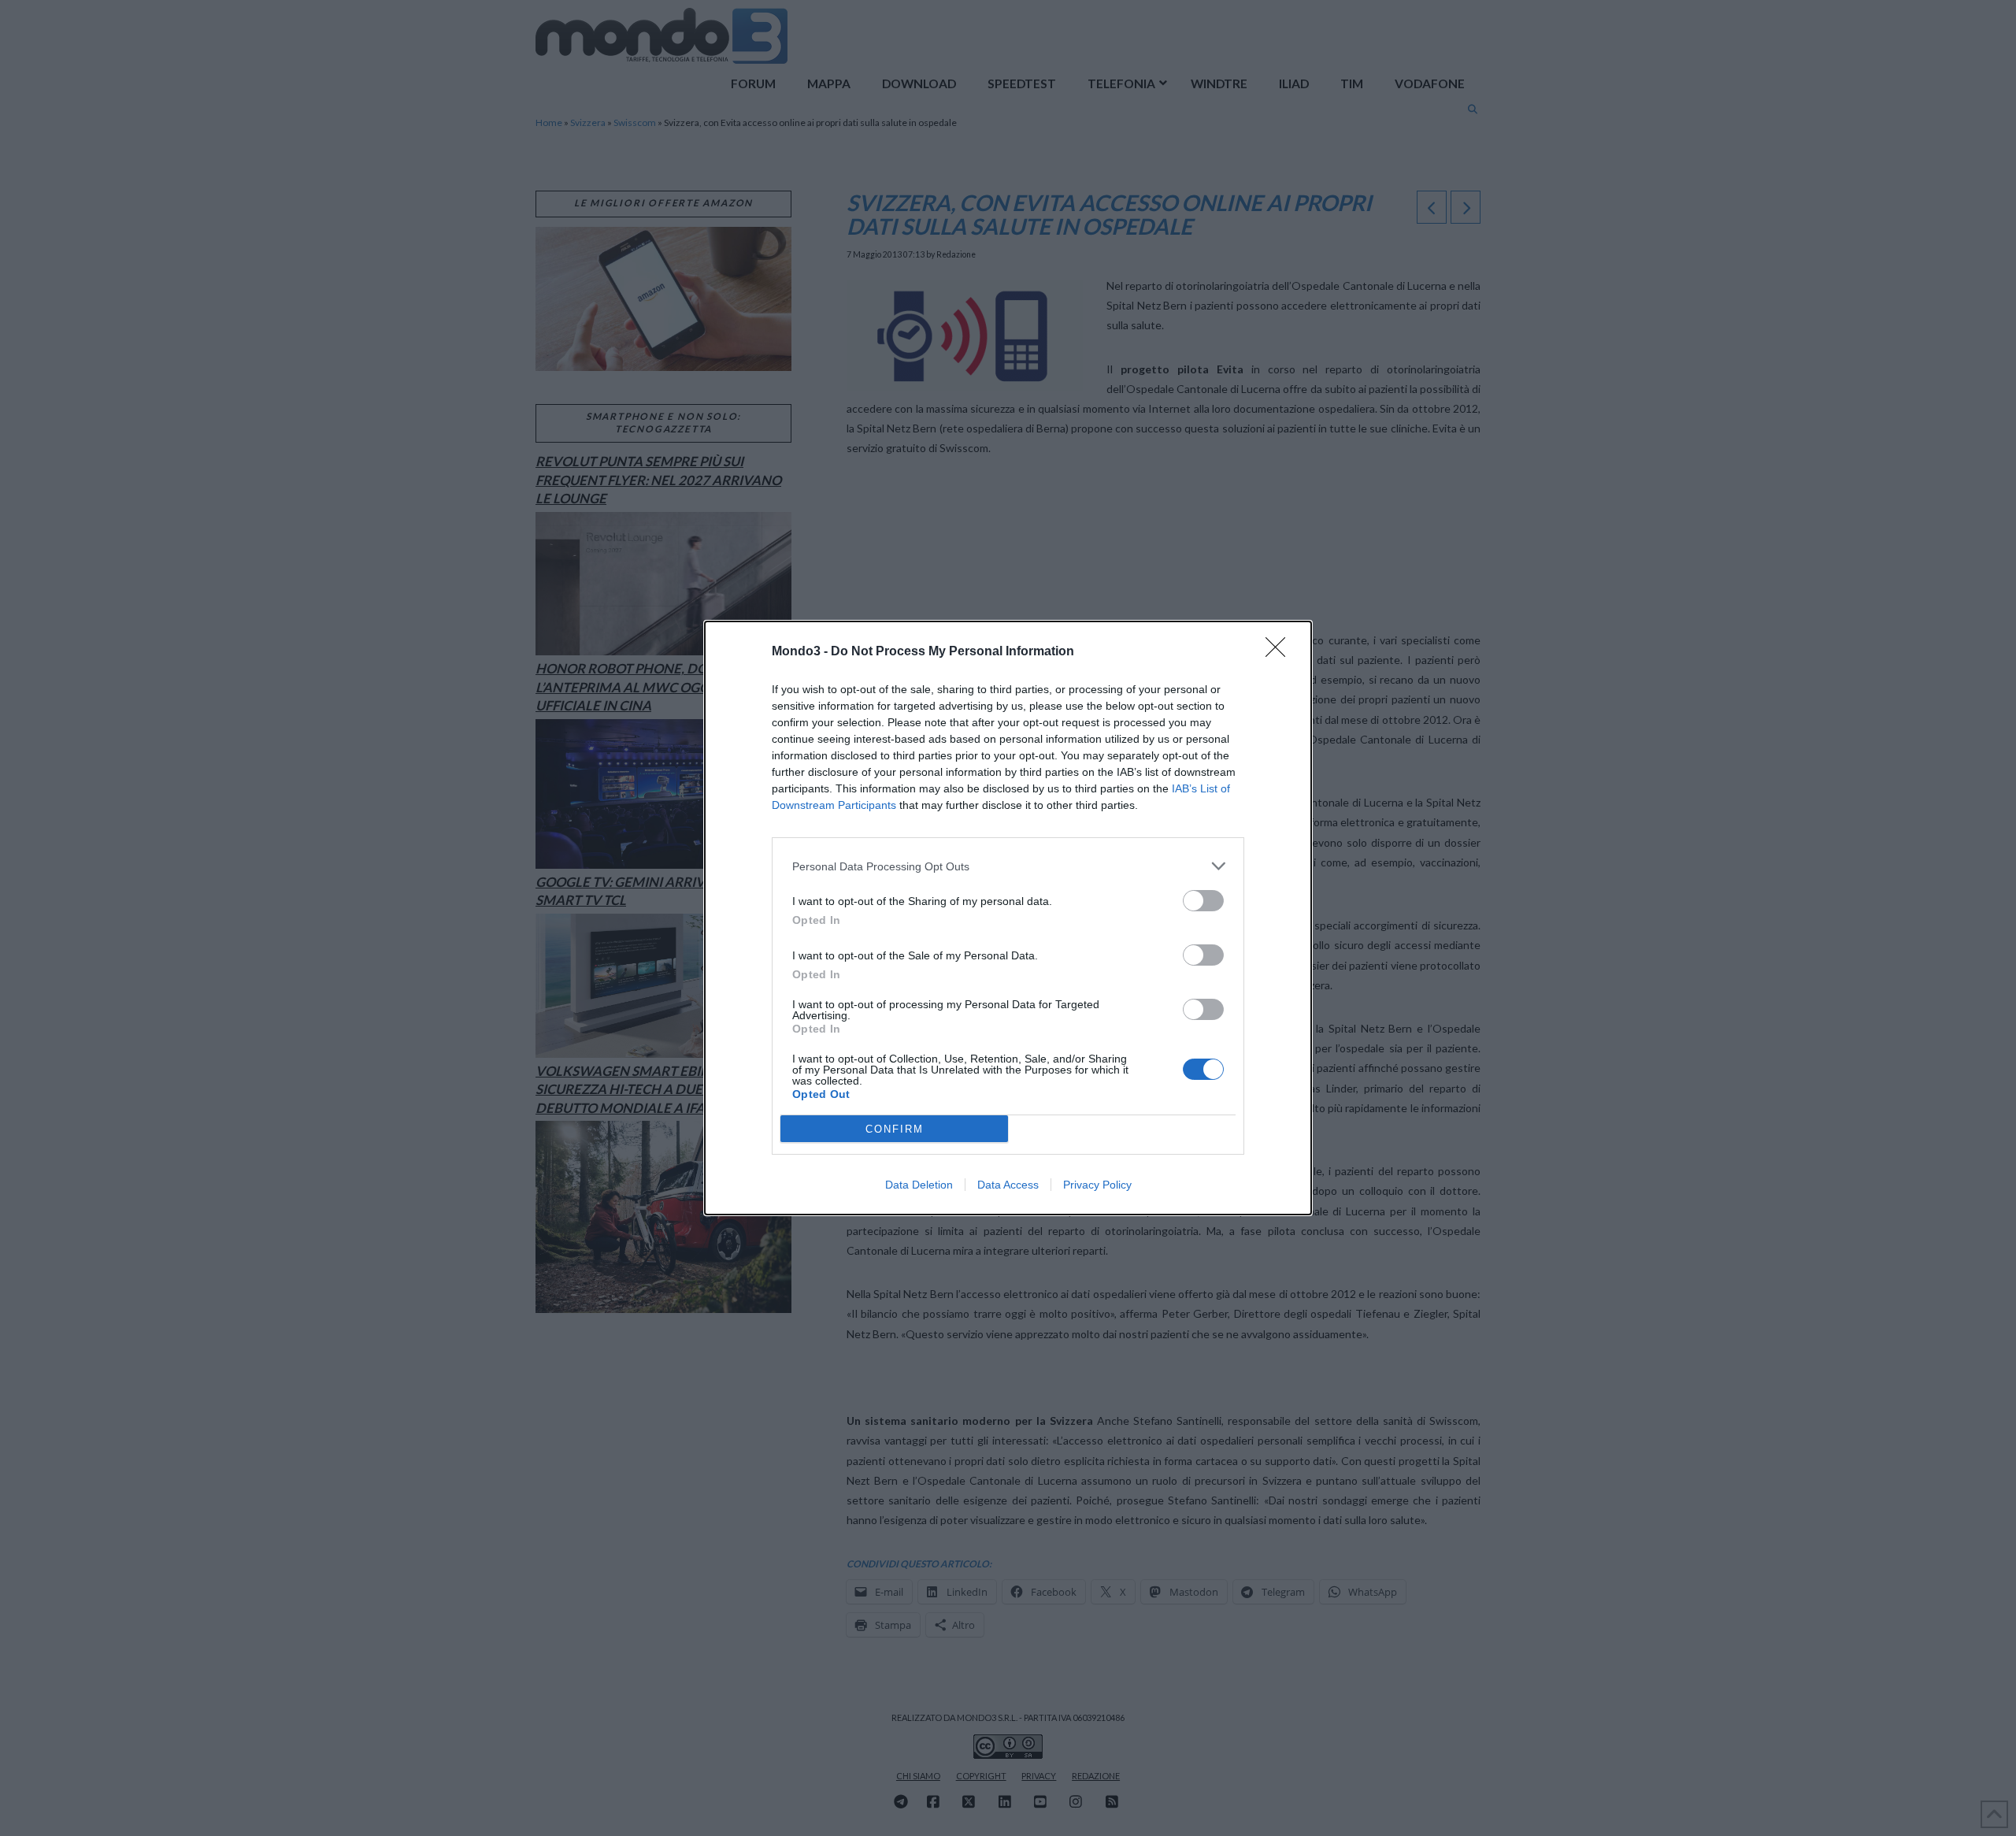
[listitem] (1008, 866)
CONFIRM (895, 1129)
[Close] (1280, 652)
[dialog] (1008, 918)
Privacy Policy (1097, 1185)
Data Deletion (919, 1185)
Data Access (1008, 1185)
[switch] (1203, 901)
